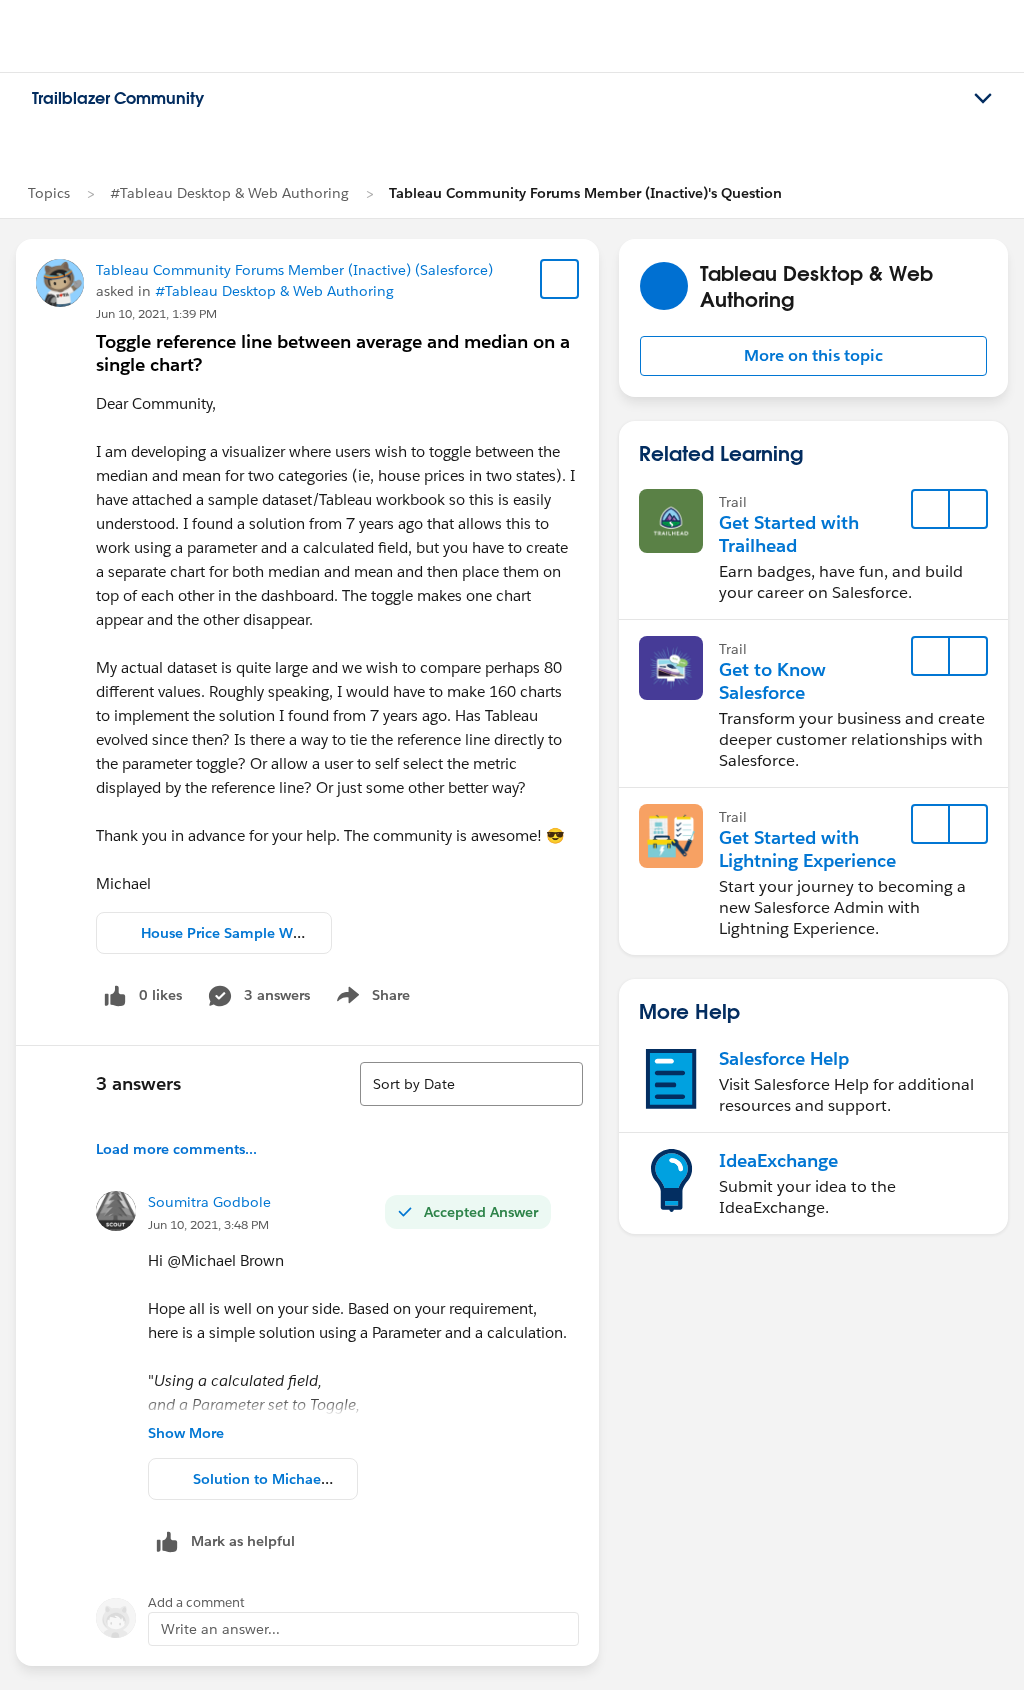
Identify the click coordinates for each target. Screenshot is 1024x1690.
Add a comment (196, 1602)
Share (370, 999)
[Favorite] (560, 279)
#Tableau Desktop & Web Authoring (229, 193)
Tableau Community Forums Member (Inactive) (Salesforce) (294, 270)
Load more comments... (176, 1149)
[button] (813, 356)
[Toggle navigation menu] (983, 99)
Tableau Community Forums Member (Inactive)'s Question (585, 193)
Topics (49, 193)
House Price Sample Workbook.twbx (264, 933)
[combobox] (471, 1084)
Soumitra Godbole (209, 1202)
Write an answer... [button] (220, 1629)
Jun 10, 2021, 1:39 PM (156, 313)
